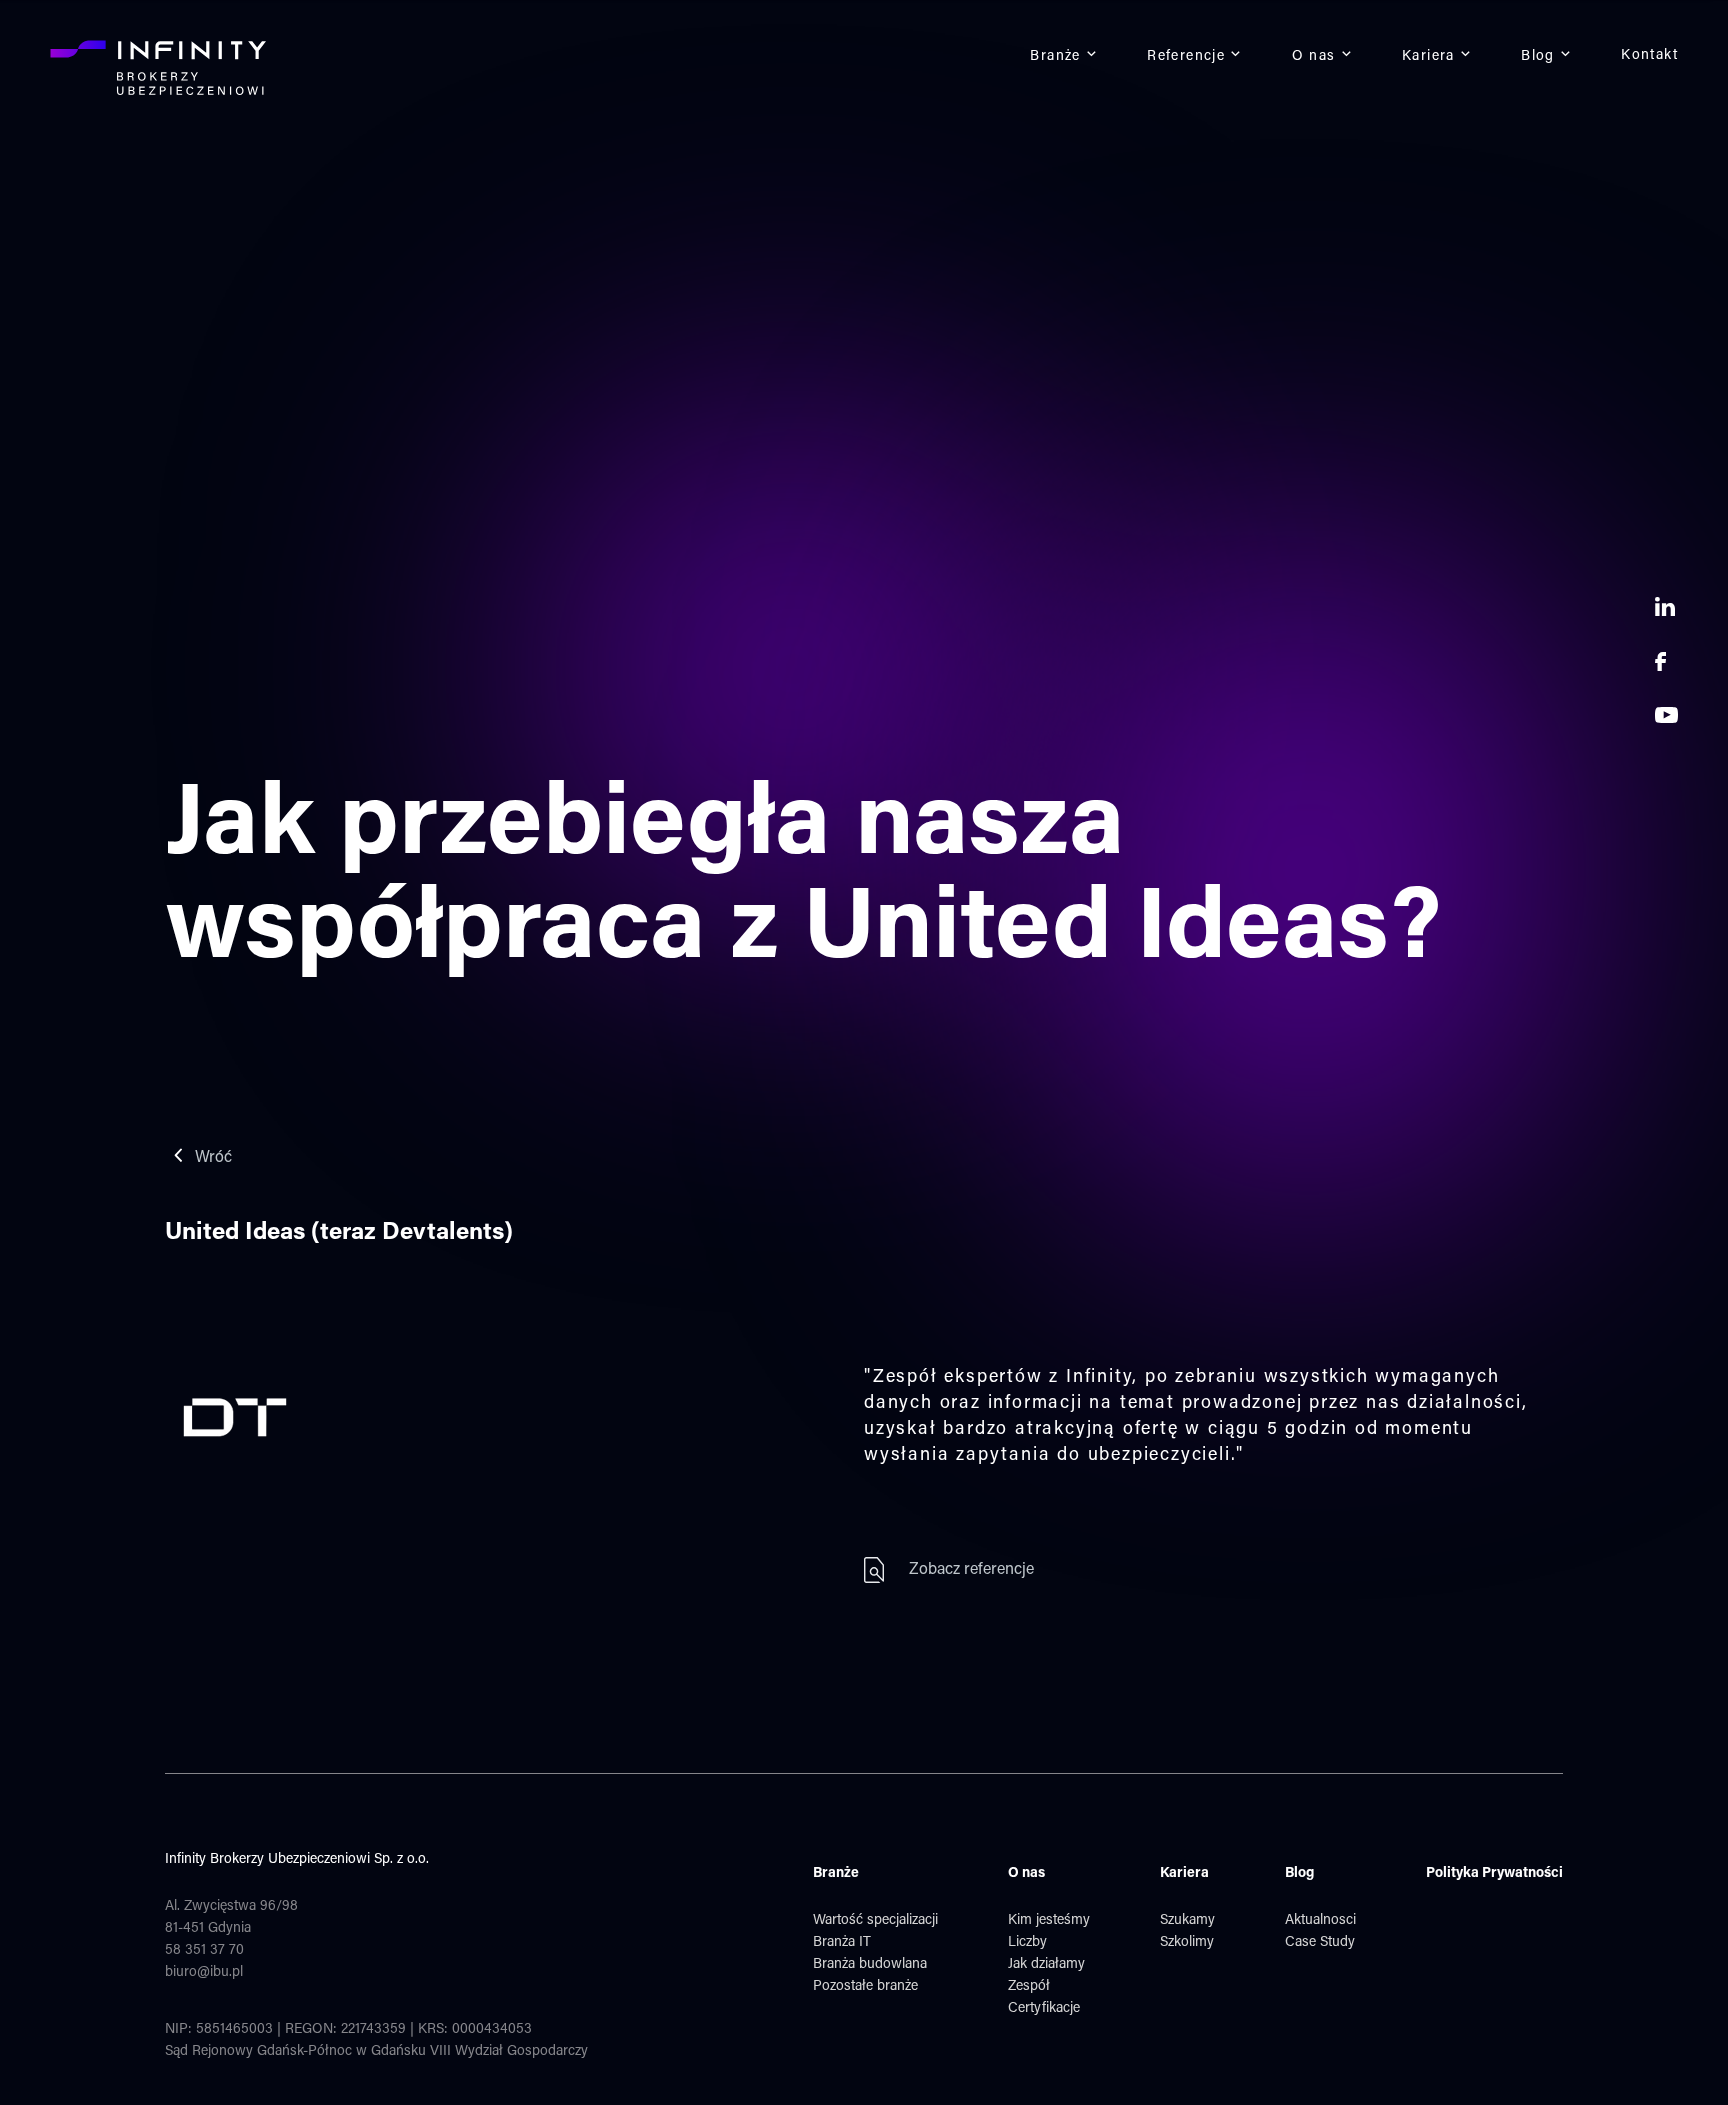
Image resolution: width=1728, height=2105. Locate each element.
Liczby (1027, 1943)
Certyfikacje (1044, 2009)
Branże (1055, 57)
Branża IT (842, 1943)
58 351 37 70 (204, 1951)
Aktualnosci (1320, 1921)
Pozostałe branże (865, 1987)
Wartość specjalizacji (875, 1921)
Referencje (1186, 57)
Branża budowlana (870, 1965)
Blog (1538, 57)
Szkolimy (1187, 1943)
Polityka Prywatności (1494, 1874)
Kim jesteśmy (1049, 1921)
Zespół (1029, 1987)
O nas (1314, 57)
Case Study (1320, 1943)
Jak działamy (1046, 1965)
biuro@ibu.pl (204, 1973)
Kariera (1428, 57)
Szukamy (1187, 1921)
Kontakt (1649, 56)
